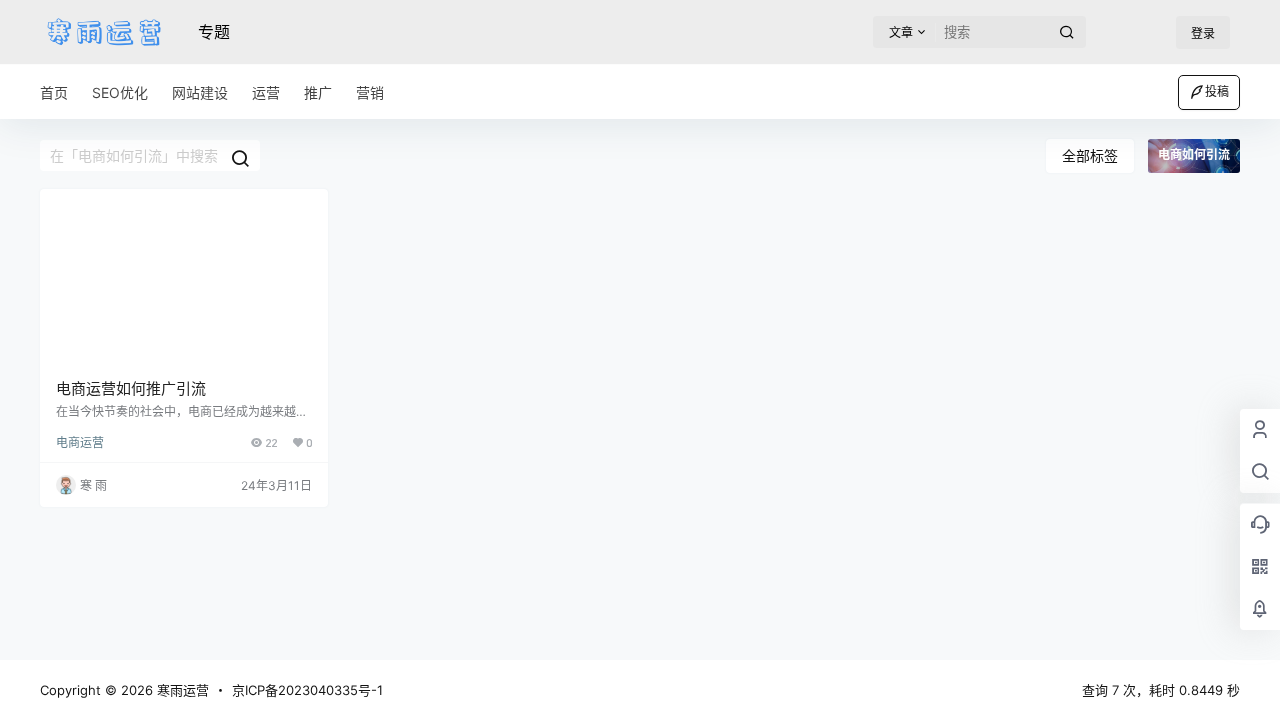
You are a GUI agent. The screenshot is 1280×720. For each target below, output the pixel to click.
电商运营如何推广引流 (131, 388)
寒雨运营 (181, 690)
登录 (1203, 33)
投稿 (1217, 91)
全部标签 (1090, 155)
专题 (214, 32)
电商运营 (80, 442)
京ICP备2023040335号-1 (307, 690)
